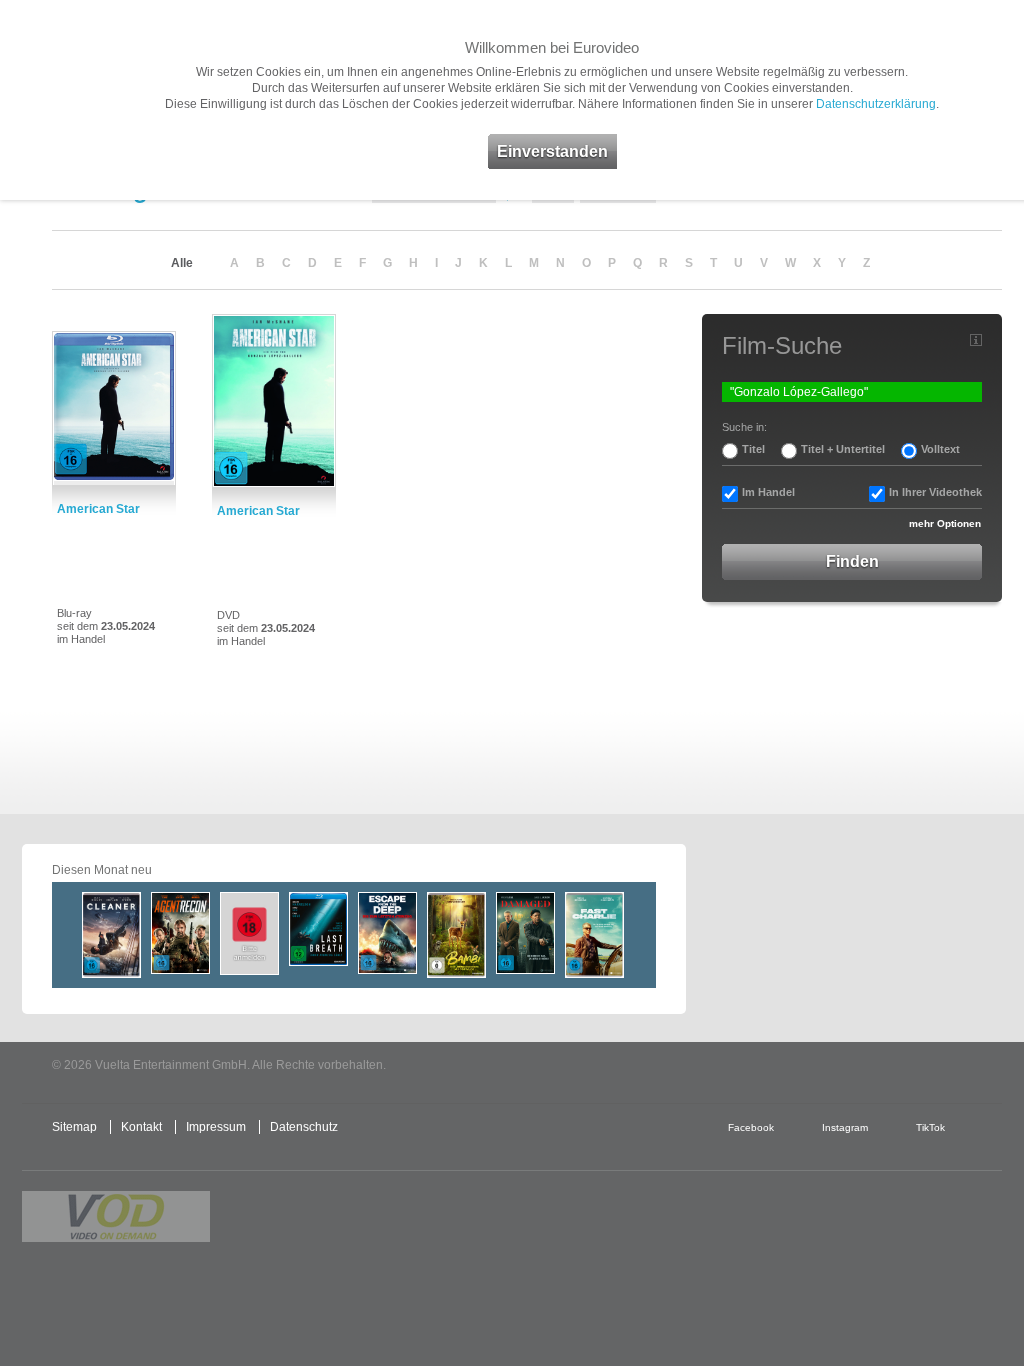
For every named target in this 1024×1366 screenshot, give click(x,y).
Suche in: (744, 427)
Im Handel (768, 492)
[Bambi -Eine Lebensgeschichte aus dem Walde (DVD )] (456, 935)
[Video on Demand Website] (116, 1216)
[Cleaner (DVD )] (111, 935)
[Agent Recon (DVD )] (180, 933)
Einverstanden (552, 151)
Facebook (751, 1127)
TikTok (930, 1127)
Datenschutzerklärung (876, 104)
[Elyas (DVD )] (249, 933)
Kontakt (141, 1127)
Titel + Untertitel (843, 449)
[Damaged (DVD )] (525, 933)
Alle (182, 263)
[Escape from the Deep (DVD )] (387, 933)
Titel (753, 449)
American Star (98, 509)
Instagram (845, 1127)
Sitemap (74, 1127)
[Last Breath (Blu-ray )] (318, 929)
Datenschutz (304, 1127)
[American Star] (114, 408)
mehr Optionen (945, 523)
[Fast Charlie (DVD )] (594, 935)
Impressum (216, 1127)
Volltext (940, 449)
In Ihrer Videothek (935, 492)
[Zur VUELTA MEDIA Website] (852, 1066)
